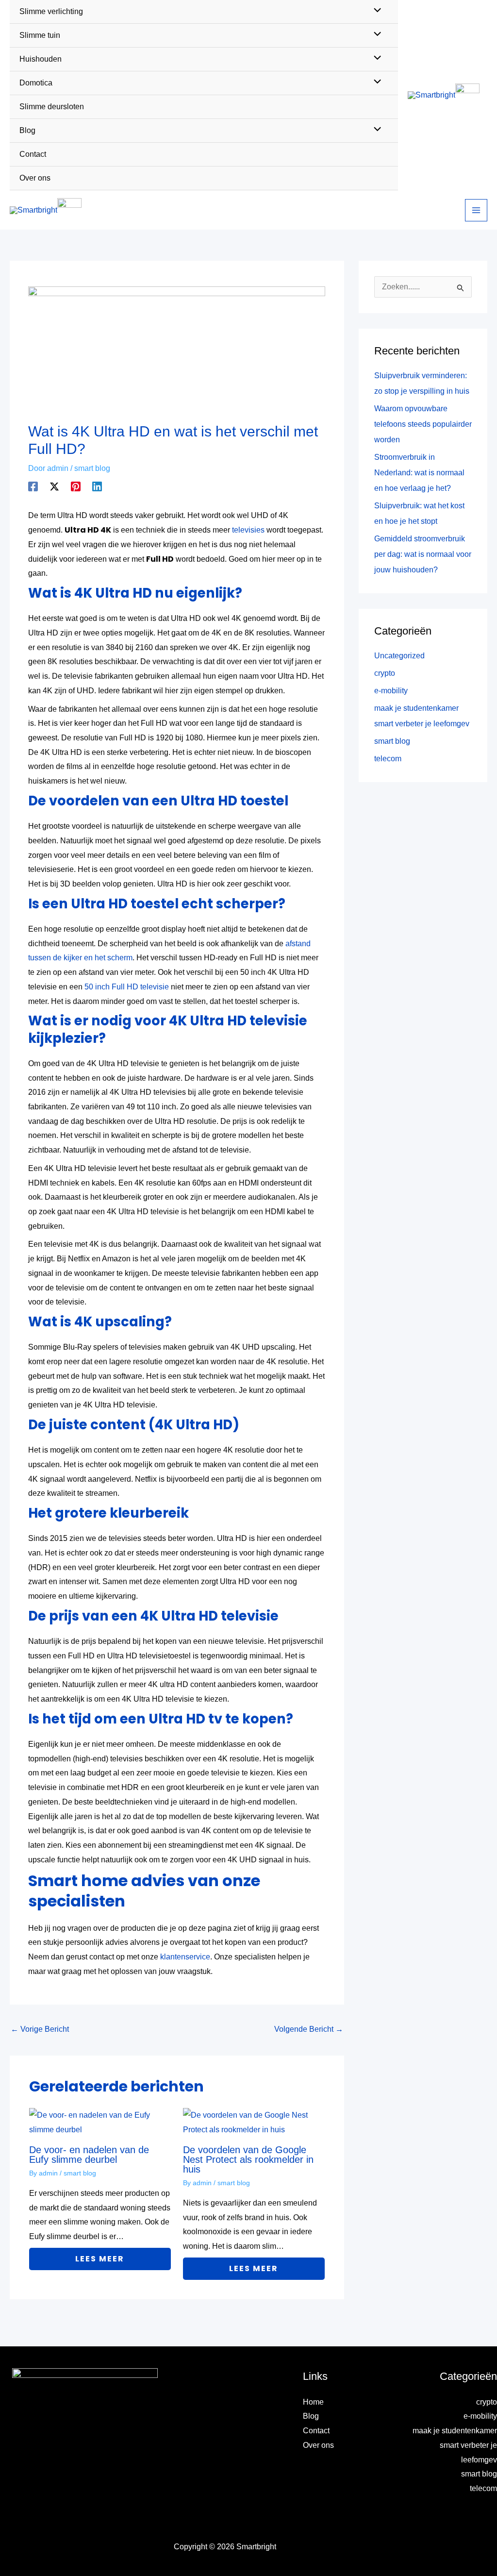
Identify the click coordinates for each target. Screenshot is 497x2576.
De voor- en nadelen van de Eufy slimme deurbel (89, 2155)
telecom (388, 759)
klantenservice (185, 1957)
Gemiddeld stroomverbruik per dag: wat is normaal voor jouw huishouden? (423, 554)
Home (313, 2402)
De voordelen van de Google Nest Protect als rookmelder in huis (248, 2159)
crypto (385, 673)
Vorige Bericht (40, 2029)
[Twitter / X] (54, 486)
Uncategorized (399, 656)
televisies (248, 530)
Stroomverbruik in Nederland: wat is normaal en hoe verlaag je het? (419, 473)
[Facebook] (33, 486)
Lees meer (100, 2259)
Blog (311, 2416)
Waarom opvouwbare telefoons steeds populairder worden (423, 424)
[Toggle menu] (375, 35)
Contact (316, 2431)
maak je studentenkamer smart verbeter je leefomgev (455, 2445)
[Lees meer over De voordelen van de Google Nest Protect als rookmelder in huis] (254, 2122)
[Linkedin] (97, 486)
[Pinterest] (76, 486)
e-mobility (391, 691)
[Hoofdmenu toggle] (476, 210)
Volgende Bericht (309, 2029)
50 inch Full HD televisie (127, 987)
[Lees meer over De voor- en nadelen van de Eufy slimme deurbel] (100, 2122)
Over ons (318, 2445)
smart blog (92, 468)
